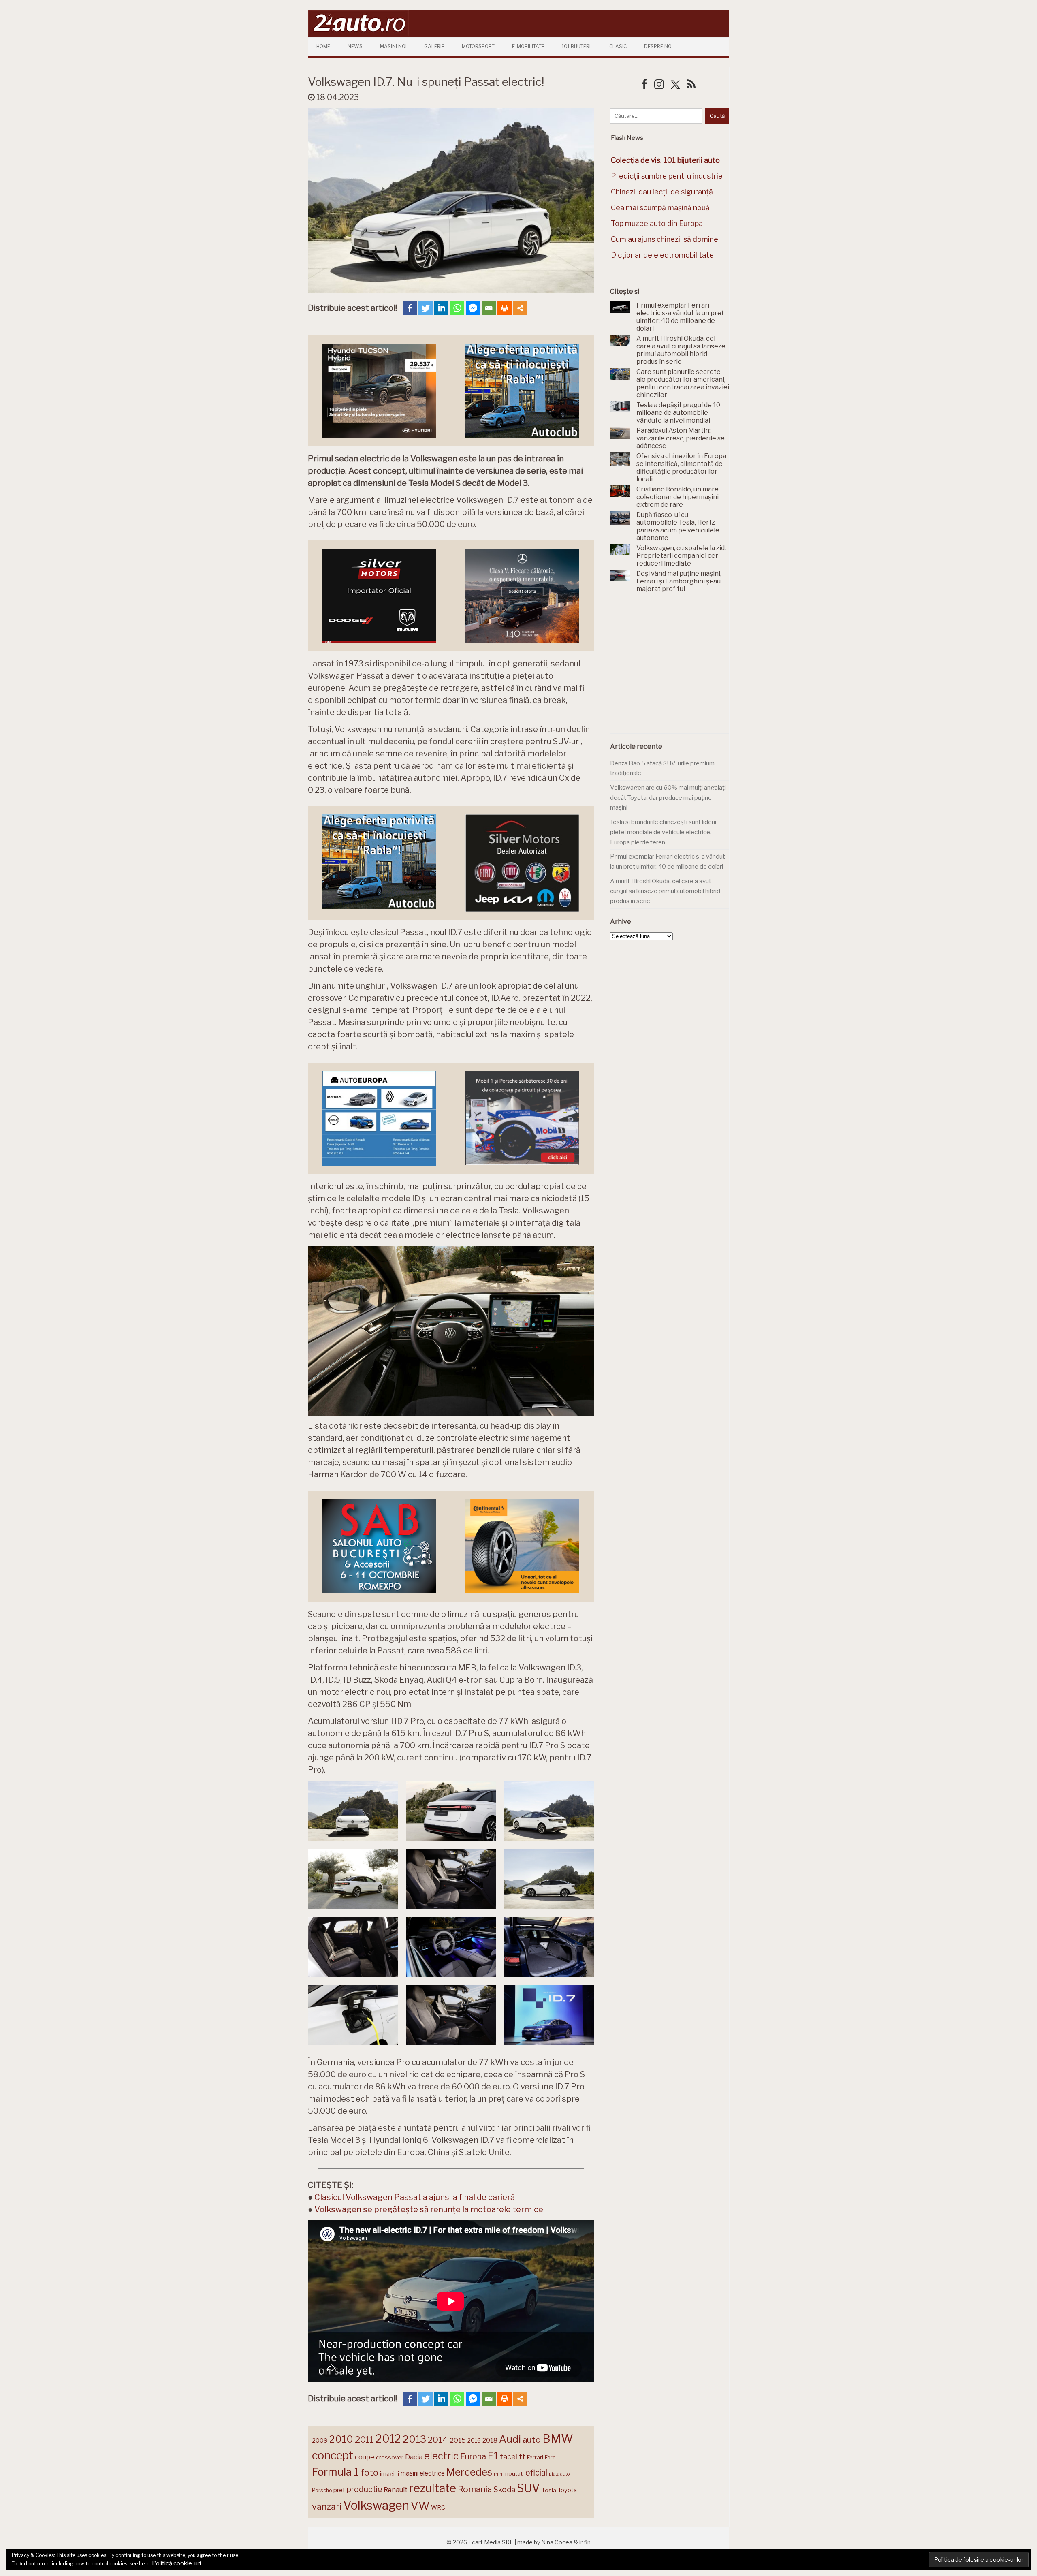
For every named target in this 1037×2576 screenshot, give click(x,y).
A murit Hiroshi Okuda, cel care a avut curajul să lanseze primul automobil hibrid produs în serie (665, 891)
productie (364, 2489)
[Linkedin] (441, 308)
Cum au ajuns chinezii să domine (665, 239)
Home (323, 46)
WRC (438, 2507)
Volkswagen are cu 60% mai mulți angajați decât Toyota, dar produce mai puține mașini (668, 798)
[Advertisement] (671, 668)
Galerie (434, 46)
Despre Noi (658, 46)
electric (441, 2456)
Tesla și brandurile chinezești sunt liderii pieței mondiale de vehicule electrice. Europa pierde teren (663, 832)
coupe (365, 2457)
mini (499, 2474)
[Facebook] (410, 308)
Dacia (414, 2457)
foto (369, 2472)
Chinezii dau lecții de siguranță (662, 192)
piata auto (559, 2474)
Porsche (322, 2490)
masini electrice (423, 2473)
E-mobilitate (528, 46)
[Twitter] (426, 308)
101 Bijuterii (577, 46)
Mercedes (469, 2472)
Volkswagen (376, 2505)
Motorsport (478, 46)
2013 (414, 2439)
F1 (493, 2456)
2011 (364, 2439)
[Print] (505, 308)
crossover (390, 2457)
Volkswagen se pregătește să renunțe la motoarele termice (429, 2209)
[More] (520, 308)
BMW (558, 2439)
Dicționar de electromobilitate (662, 255)
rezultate (433, 2488)
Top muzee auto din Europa (657, 223)
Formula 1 (335, 2472)
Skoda (504, 2489)
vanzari (327, 2506)
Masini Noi (393, 46)
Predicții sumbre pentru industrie (667, 176)
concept (333, 2455)
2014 (438, 2440)
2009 (320, 2440)
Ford (550, 2457)
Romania (475, 2489)
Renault (396, 2490)
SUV (528, 2488)
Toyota (567, 2490)
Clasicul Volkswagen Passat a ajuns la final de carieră (415, 2197)
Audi (510, 2439)
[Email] (489, 308)
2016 (474, 2440)
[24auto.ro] (358, 34)
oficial (536, 2473)
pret (339, 2490)
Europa (473, 2456)
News (355, 46)
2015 (458, 2440)
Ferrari (535, 2457)
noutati (514, 2473)
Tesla (549, 2490)
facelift (513, 2457)
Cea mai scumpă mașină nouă (660, 208)
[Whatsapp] (457, 308)
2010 (341, 2439)
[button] (353, 1811)
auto (532, 2440)
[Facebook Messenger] (473, 308)
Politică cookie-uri (176, 2563)
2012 (388, 2439)
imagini (389, 2473)
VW (420, 2506)
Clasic (618, 46)
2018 (490, 2440)
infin (585, 2542)
